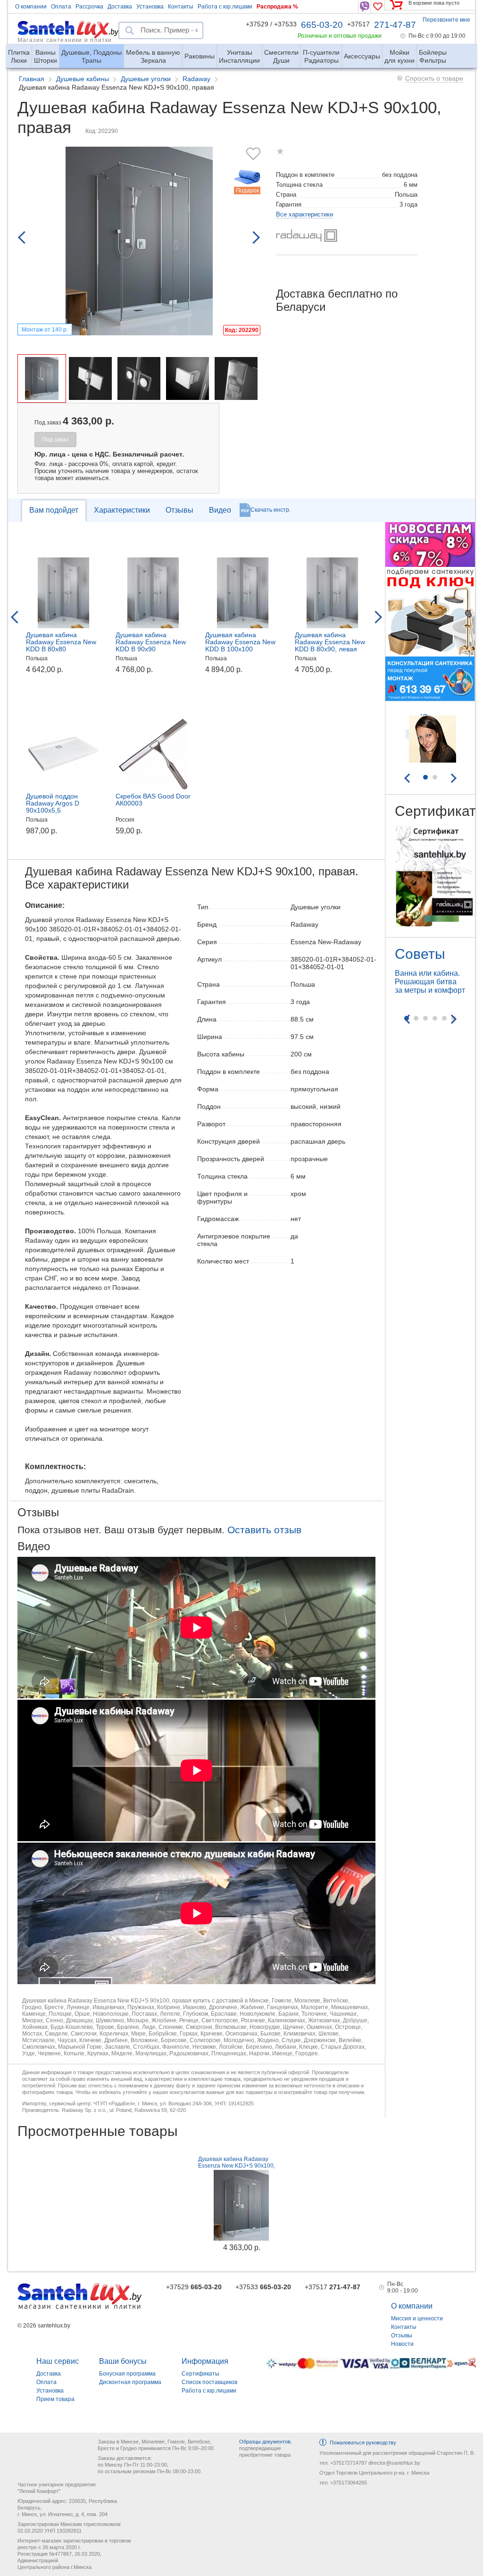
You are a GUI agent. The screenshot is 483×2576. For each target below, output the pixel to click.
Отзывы (179, 510)
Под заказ (55, 440)
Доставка (120, 7)
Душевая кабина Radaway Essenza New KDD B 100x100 (240, 642)
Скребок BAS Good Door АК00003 (153, 800)
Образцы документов (265, 2442)
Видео (220, 510)
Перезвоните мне (446, 20)
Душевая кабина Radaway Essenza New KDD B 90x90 (151, 642)
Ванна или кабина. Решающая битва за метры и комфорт (430, 982)
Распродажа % (277, 7)
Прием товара (55, 2399)
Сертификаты (200, 2374)
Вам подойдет (54, 510)
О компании (31, 7)
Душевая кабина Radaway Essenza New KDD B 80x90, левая (330, 642)
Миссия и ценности (417, 2318)
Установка (150, 7)
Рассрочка (89, 7)
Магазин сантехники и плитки (65, 40)
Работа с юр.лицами (225, 7)
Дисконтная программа (130, 2382)
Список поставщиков (209, 2382)
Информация (205, 2361)
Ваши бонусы (123, 2361)
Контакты (181, 7)
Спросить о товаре (434, 78)
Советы (420, 954)
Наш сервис (58, 2361)
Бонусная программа (127, 2374)
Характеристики (122, 510)
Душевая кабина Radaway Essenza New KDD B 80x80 (61, 642)
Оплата (61, 7)
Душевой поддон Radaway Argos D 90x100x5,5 (53, 803)
